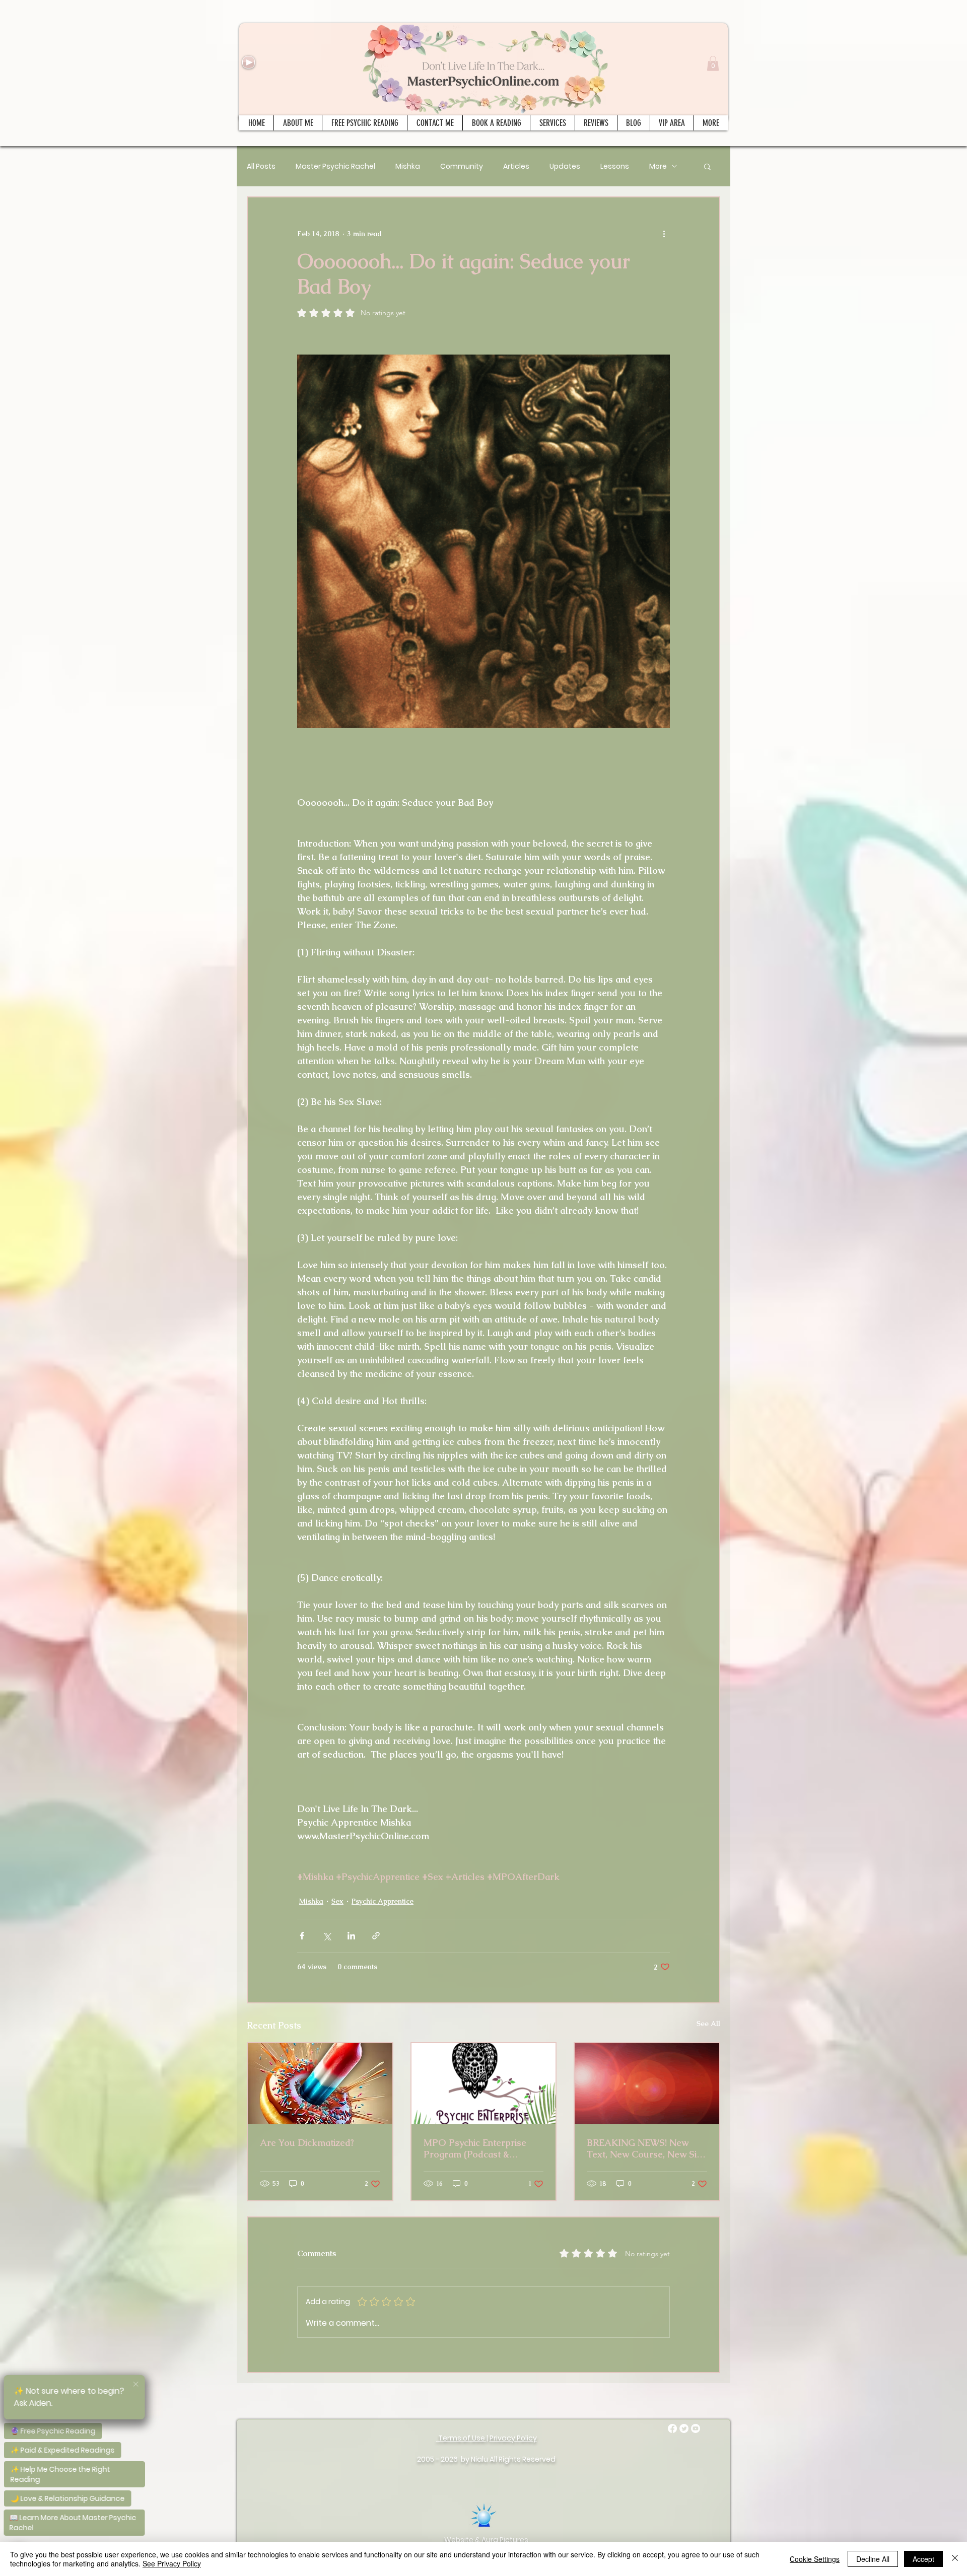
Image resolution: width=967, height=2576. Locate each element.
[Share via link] (376, 1936)
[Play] (249, 62)
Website (459, 2540)
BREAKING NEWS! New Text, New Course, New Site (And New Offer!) (646, 2148)
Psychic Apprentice (383, 1901)
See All (708, 2024)
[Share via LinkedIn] (351, 1936)
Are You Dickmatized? (307, 2143)
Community (462, 166)
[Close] (955, 2559)
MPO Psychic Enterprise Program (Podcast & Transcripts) (475, 2148)
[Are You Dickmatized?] (320, 2084)
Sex (337, 1901)
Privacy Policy (513, 2438)
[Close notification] (136, 2383)
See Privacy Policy (172, 2563)
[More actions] (664, 234)
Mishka (408, 166)
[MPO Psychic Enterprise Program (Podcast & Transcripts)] (484, 2084)
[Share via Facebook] (302, 1936)
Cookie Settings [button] (815, 2559)
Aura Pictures (505, 2540)
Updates (565, 166)
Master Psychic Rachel (335, 166)
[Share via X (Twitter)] (327, 1936)
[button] (713, 63)
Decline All (873, 2559)
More (658, 166)
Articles (516, 166)
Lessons (615, 166)
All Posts (261, 166)
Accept (923, 2559)
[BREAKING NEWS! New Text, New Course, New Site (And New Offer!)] (647, 2084)
